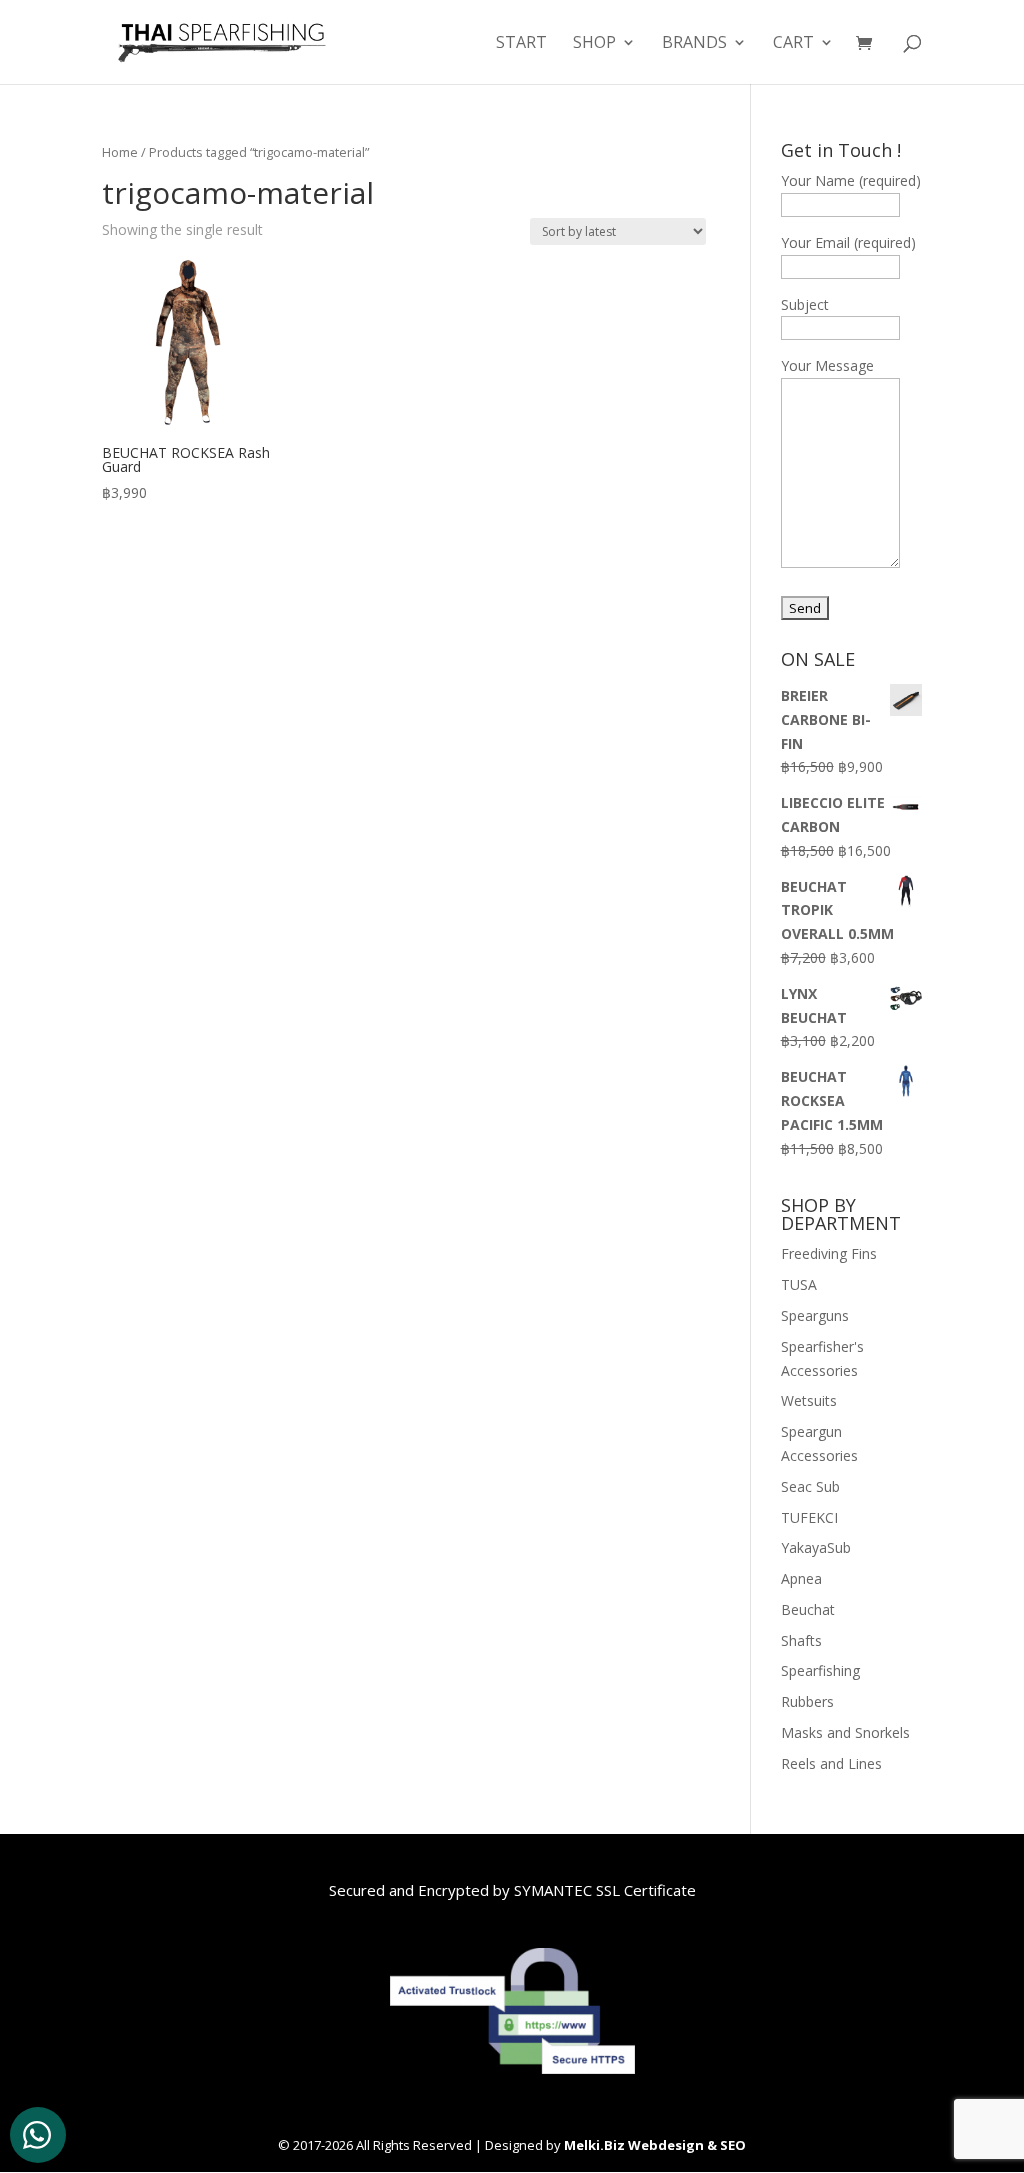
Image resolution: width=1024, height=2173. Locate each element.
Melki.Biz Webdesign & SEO (655, 2145)
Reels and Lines (831, 1763)
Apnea (801, 1578)
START (521, 44)
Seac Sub (810, 1486)
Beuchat (808, 1609)
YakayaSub (816, 1547)
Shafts (801, 1640)
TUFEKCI (809, 1517)
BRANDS (694, 44)
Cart (793, 44)
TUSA (799, 1284)
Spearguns (815, 1315)
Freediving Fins (829, 1253)
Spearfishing (820, 1670)
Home (120, 152)
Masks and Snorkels (845, 1732)
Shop (594, 44)
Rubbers (807, 1701)
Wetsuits (809, 1400)
